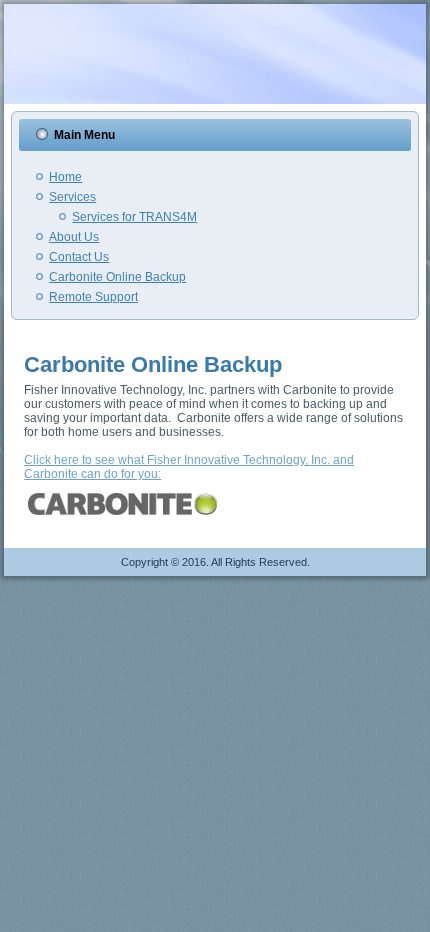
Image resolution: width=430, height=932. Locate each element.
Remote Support (93, 297)
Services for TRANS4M (134, 217)
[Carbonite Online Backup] (125, 521)
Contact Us (79, 257)
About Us (74, 237)
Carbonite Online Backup (117, 277)
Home (65, 177)
